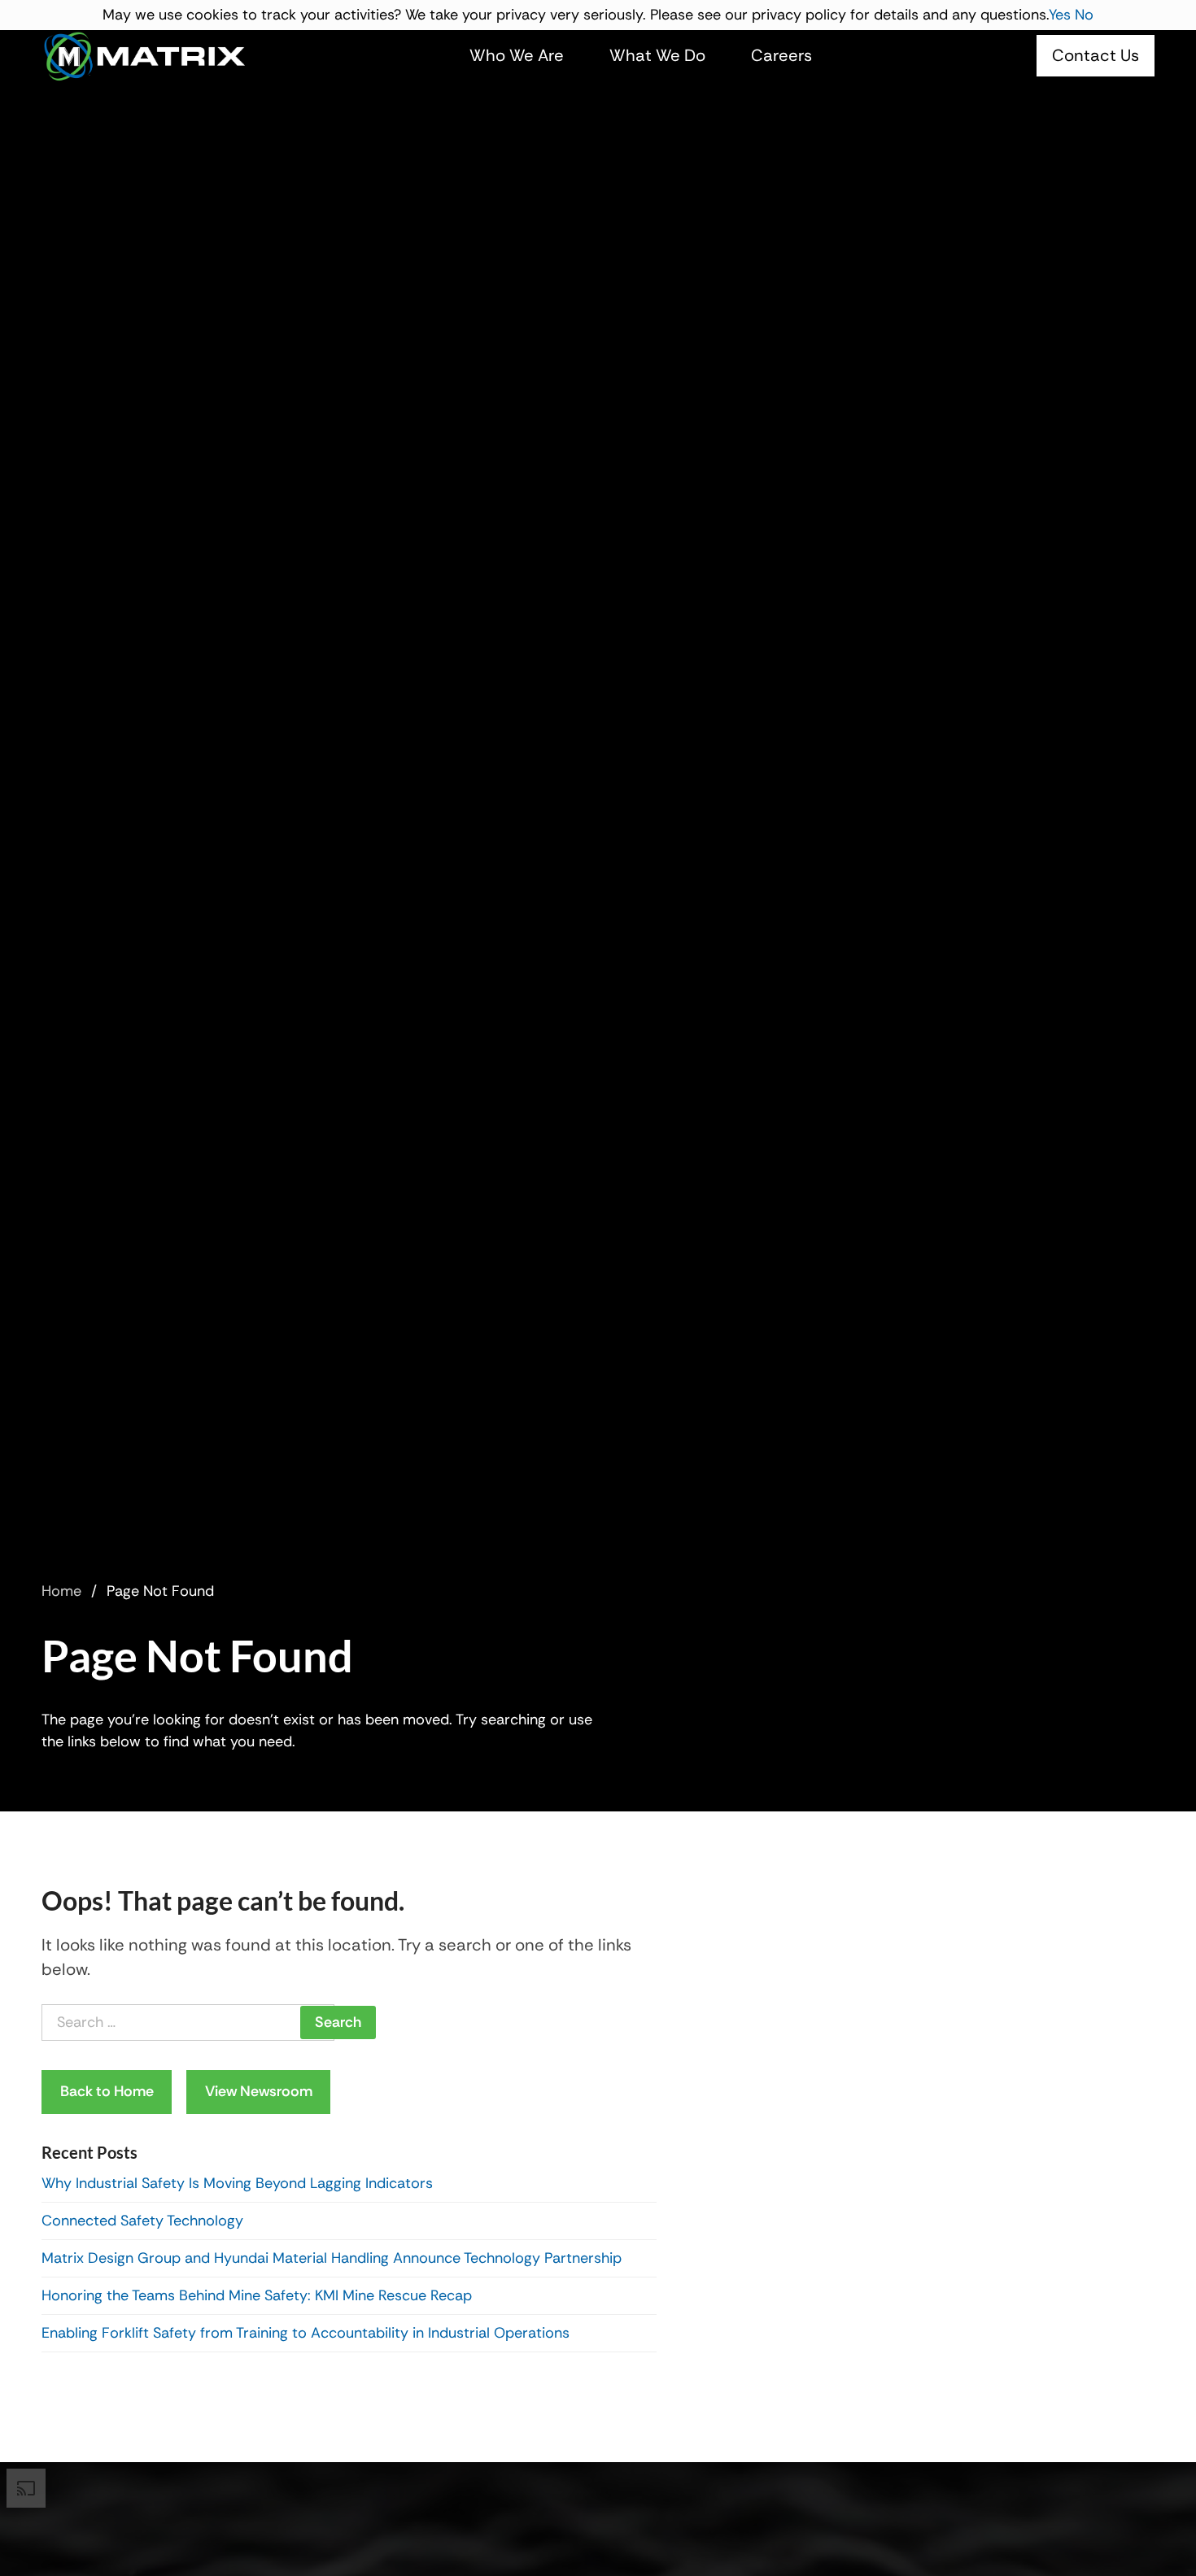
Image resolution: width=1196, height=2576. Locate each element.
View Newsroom (259, 2091)
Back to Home (107, 2091)
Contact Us (1096, 55)
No (1084, 15)
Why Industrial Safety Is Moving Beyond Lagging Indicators (237, 2183)
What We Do (657, 55)
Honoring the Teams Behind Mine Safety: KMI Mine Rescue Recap (259, 2295)
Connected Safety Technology (142, 2221)
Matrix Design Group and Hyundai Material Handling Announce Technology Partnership (332, 2258)
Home (61, 1591)
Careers (781, 55)
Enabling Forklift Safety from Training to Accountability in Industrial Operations (306, 2333)
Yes (1060, 15)
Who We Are (517, 55)
